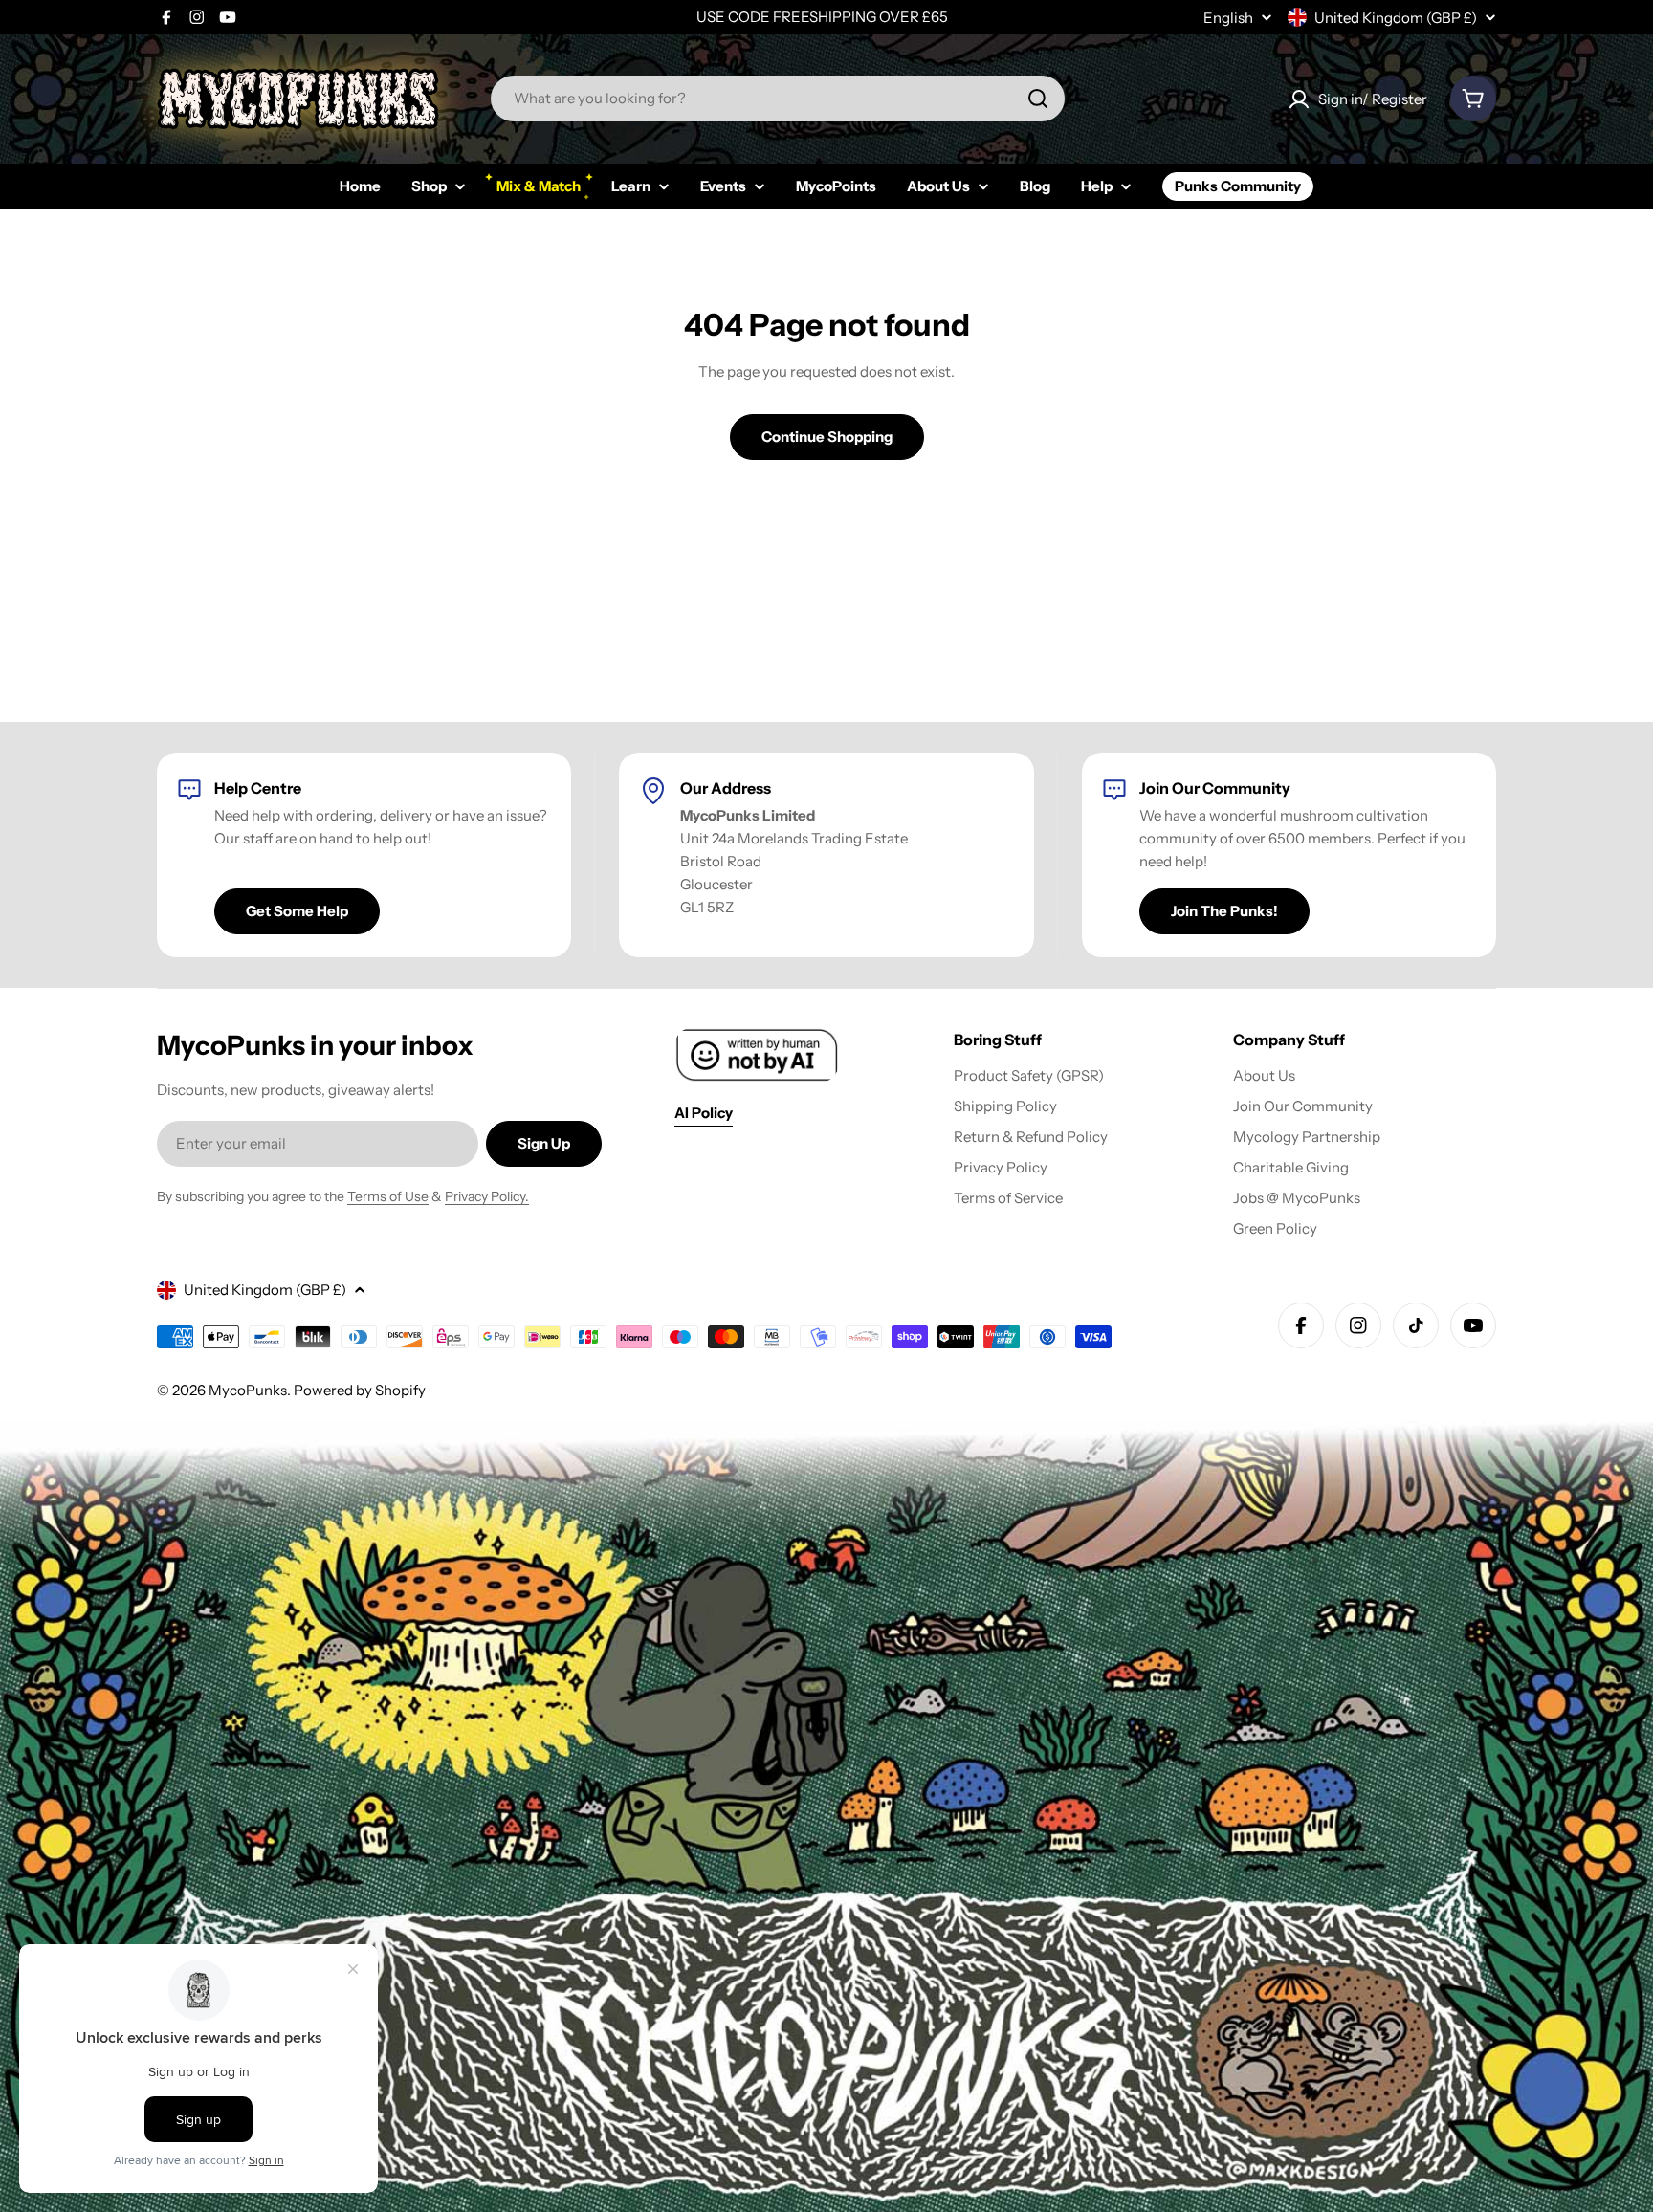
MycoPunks (248, 1390)
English (1228, 18)
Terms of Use (388, 1196)
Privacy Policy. (487, 1196)
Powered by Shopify (360, 1390)
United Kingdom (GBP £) (1396, 18)
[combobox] (778, 99)
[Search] (1038, 99)
